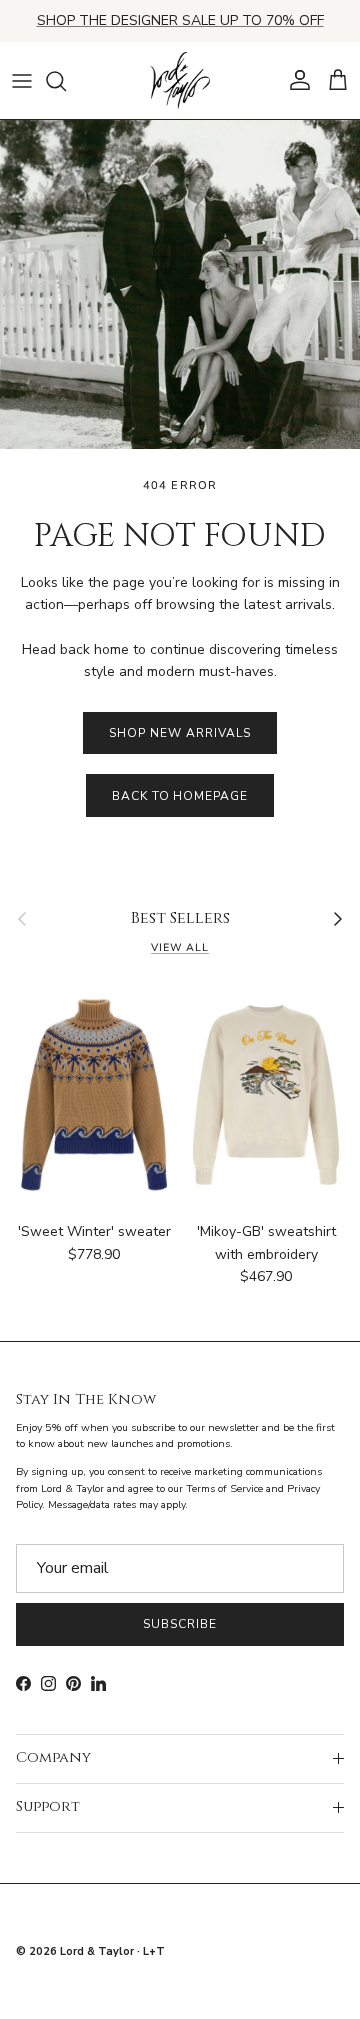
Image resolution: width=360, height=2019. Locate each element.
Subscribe (180, 1624)
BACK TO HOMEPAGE (180, 796)
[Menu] (22, 81)
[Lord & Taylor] (180, 81)
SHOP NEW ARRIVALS (179, 733)
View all (180, 947)
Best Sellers (180, 919)
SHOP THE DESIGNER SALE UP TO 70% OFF (180, 20)
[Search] (66, 81)
